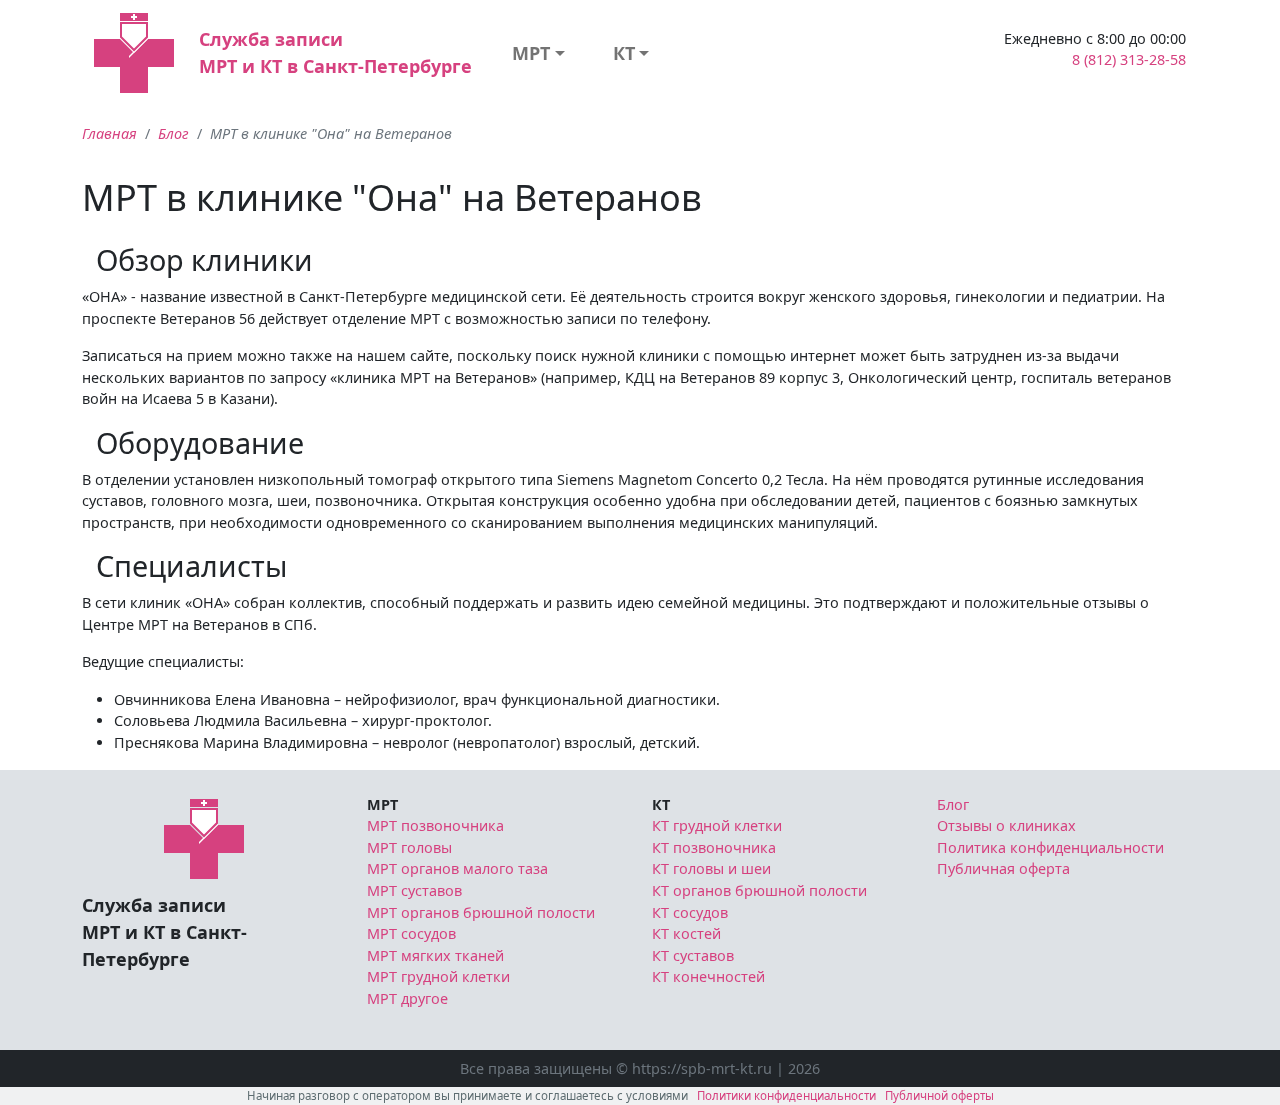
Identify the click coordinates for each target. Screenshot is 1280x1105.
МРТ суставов (414, 890)
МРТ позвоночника (435, 825)
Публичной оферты (939, 1095)
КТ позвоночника (714, 847)
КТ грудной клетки (717, 825)
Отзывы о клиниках (1006, 825)
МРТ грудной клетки (438, 976)
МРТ (531, 53)
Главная (109, 133)
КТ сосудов (690, 912)
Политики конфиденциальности (786, 1095)
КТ (624, 53)
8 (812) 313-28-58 (1129, 59)
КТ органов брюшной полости (759, 890)
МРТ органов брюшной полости (481, 912)
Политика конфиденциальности (1050, 847)
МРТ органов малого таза (457, 868)
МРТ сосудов (411, 933)
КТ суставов (693, 955)
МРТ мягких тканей (435, 955)
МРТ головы (409, 847)
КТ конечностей (708, 976)
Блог (173, 133)
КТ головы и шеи (711, 868)
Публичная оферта (1003, 868)
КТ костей (686, 933)
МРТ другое (407, 998)
